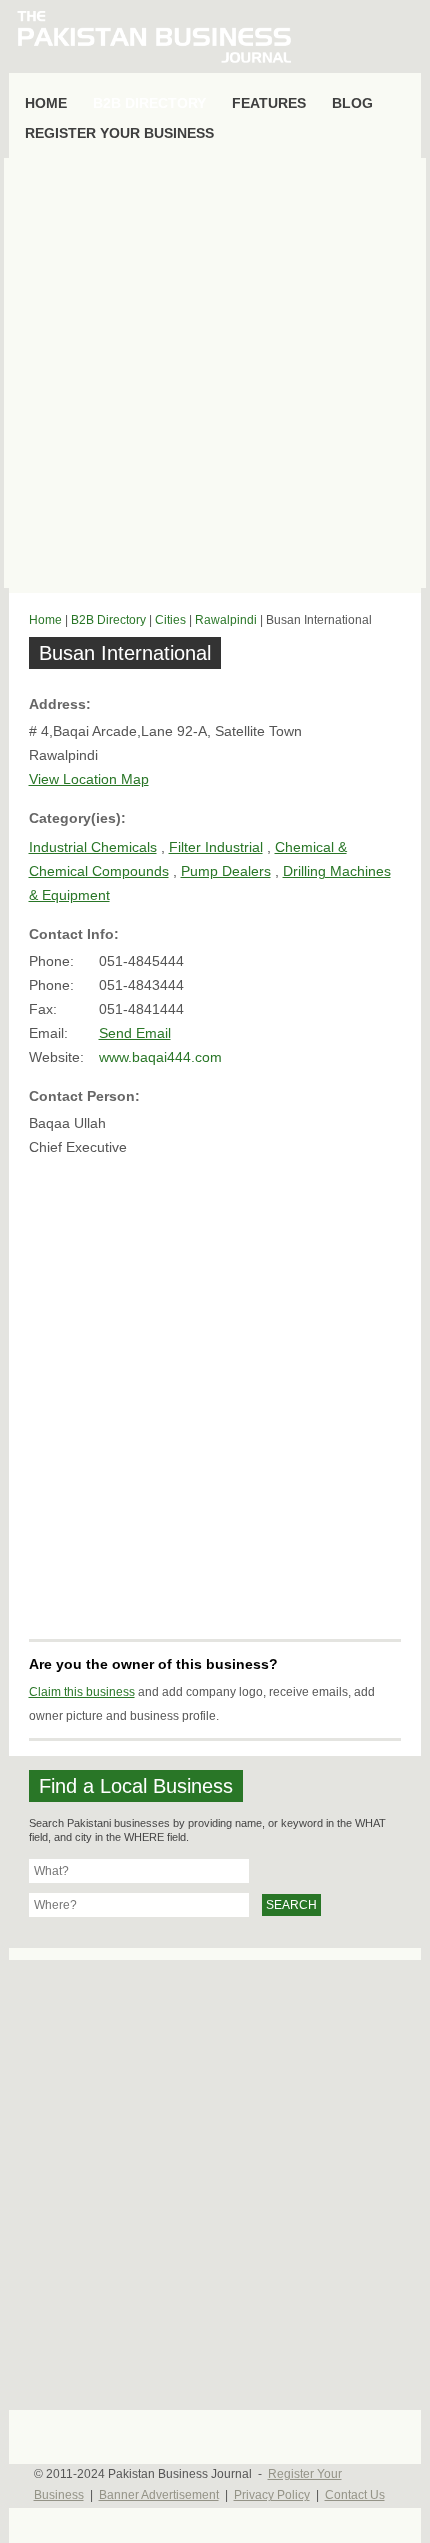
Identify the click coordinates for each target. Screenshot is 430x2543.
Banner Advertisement (159, 2495)
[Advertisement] (215, 373)
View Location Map (89, 779)
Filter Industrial (216, 847)
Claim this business (82, 1692)
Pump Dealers (226, 871)
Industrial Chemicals (93, 847)
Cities (170, 620)
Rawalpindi (226, 620)
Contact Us (355, 2495)
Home (45, 620)
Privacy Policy (272, 2495)
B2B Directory (108, 620)
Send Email (135, 1033)
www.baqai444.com (160, 1057)
